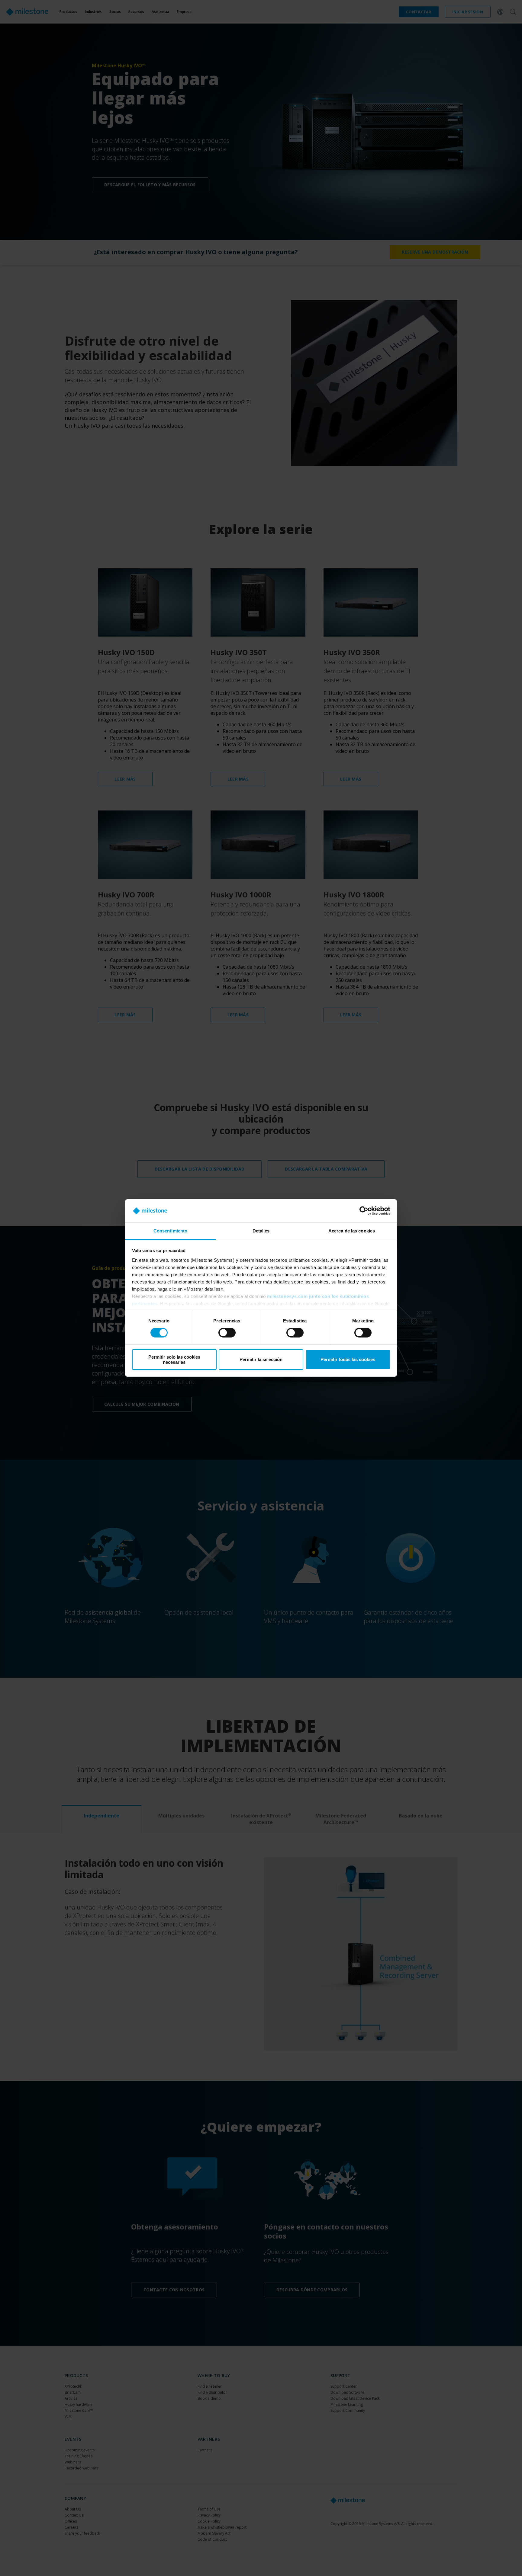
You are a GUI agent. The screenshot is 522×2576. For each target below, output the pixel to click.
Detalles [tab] (261, 1231)
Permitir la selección (261, 1359)
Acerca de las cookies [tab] (352, 1231)
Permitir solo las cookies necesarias (174, 1360)
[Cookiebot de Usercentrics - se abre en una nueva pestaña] (364, 1211)
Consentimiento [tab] (170, 1231)
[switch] (227, 1333)
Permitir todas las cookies (348, 1359)
